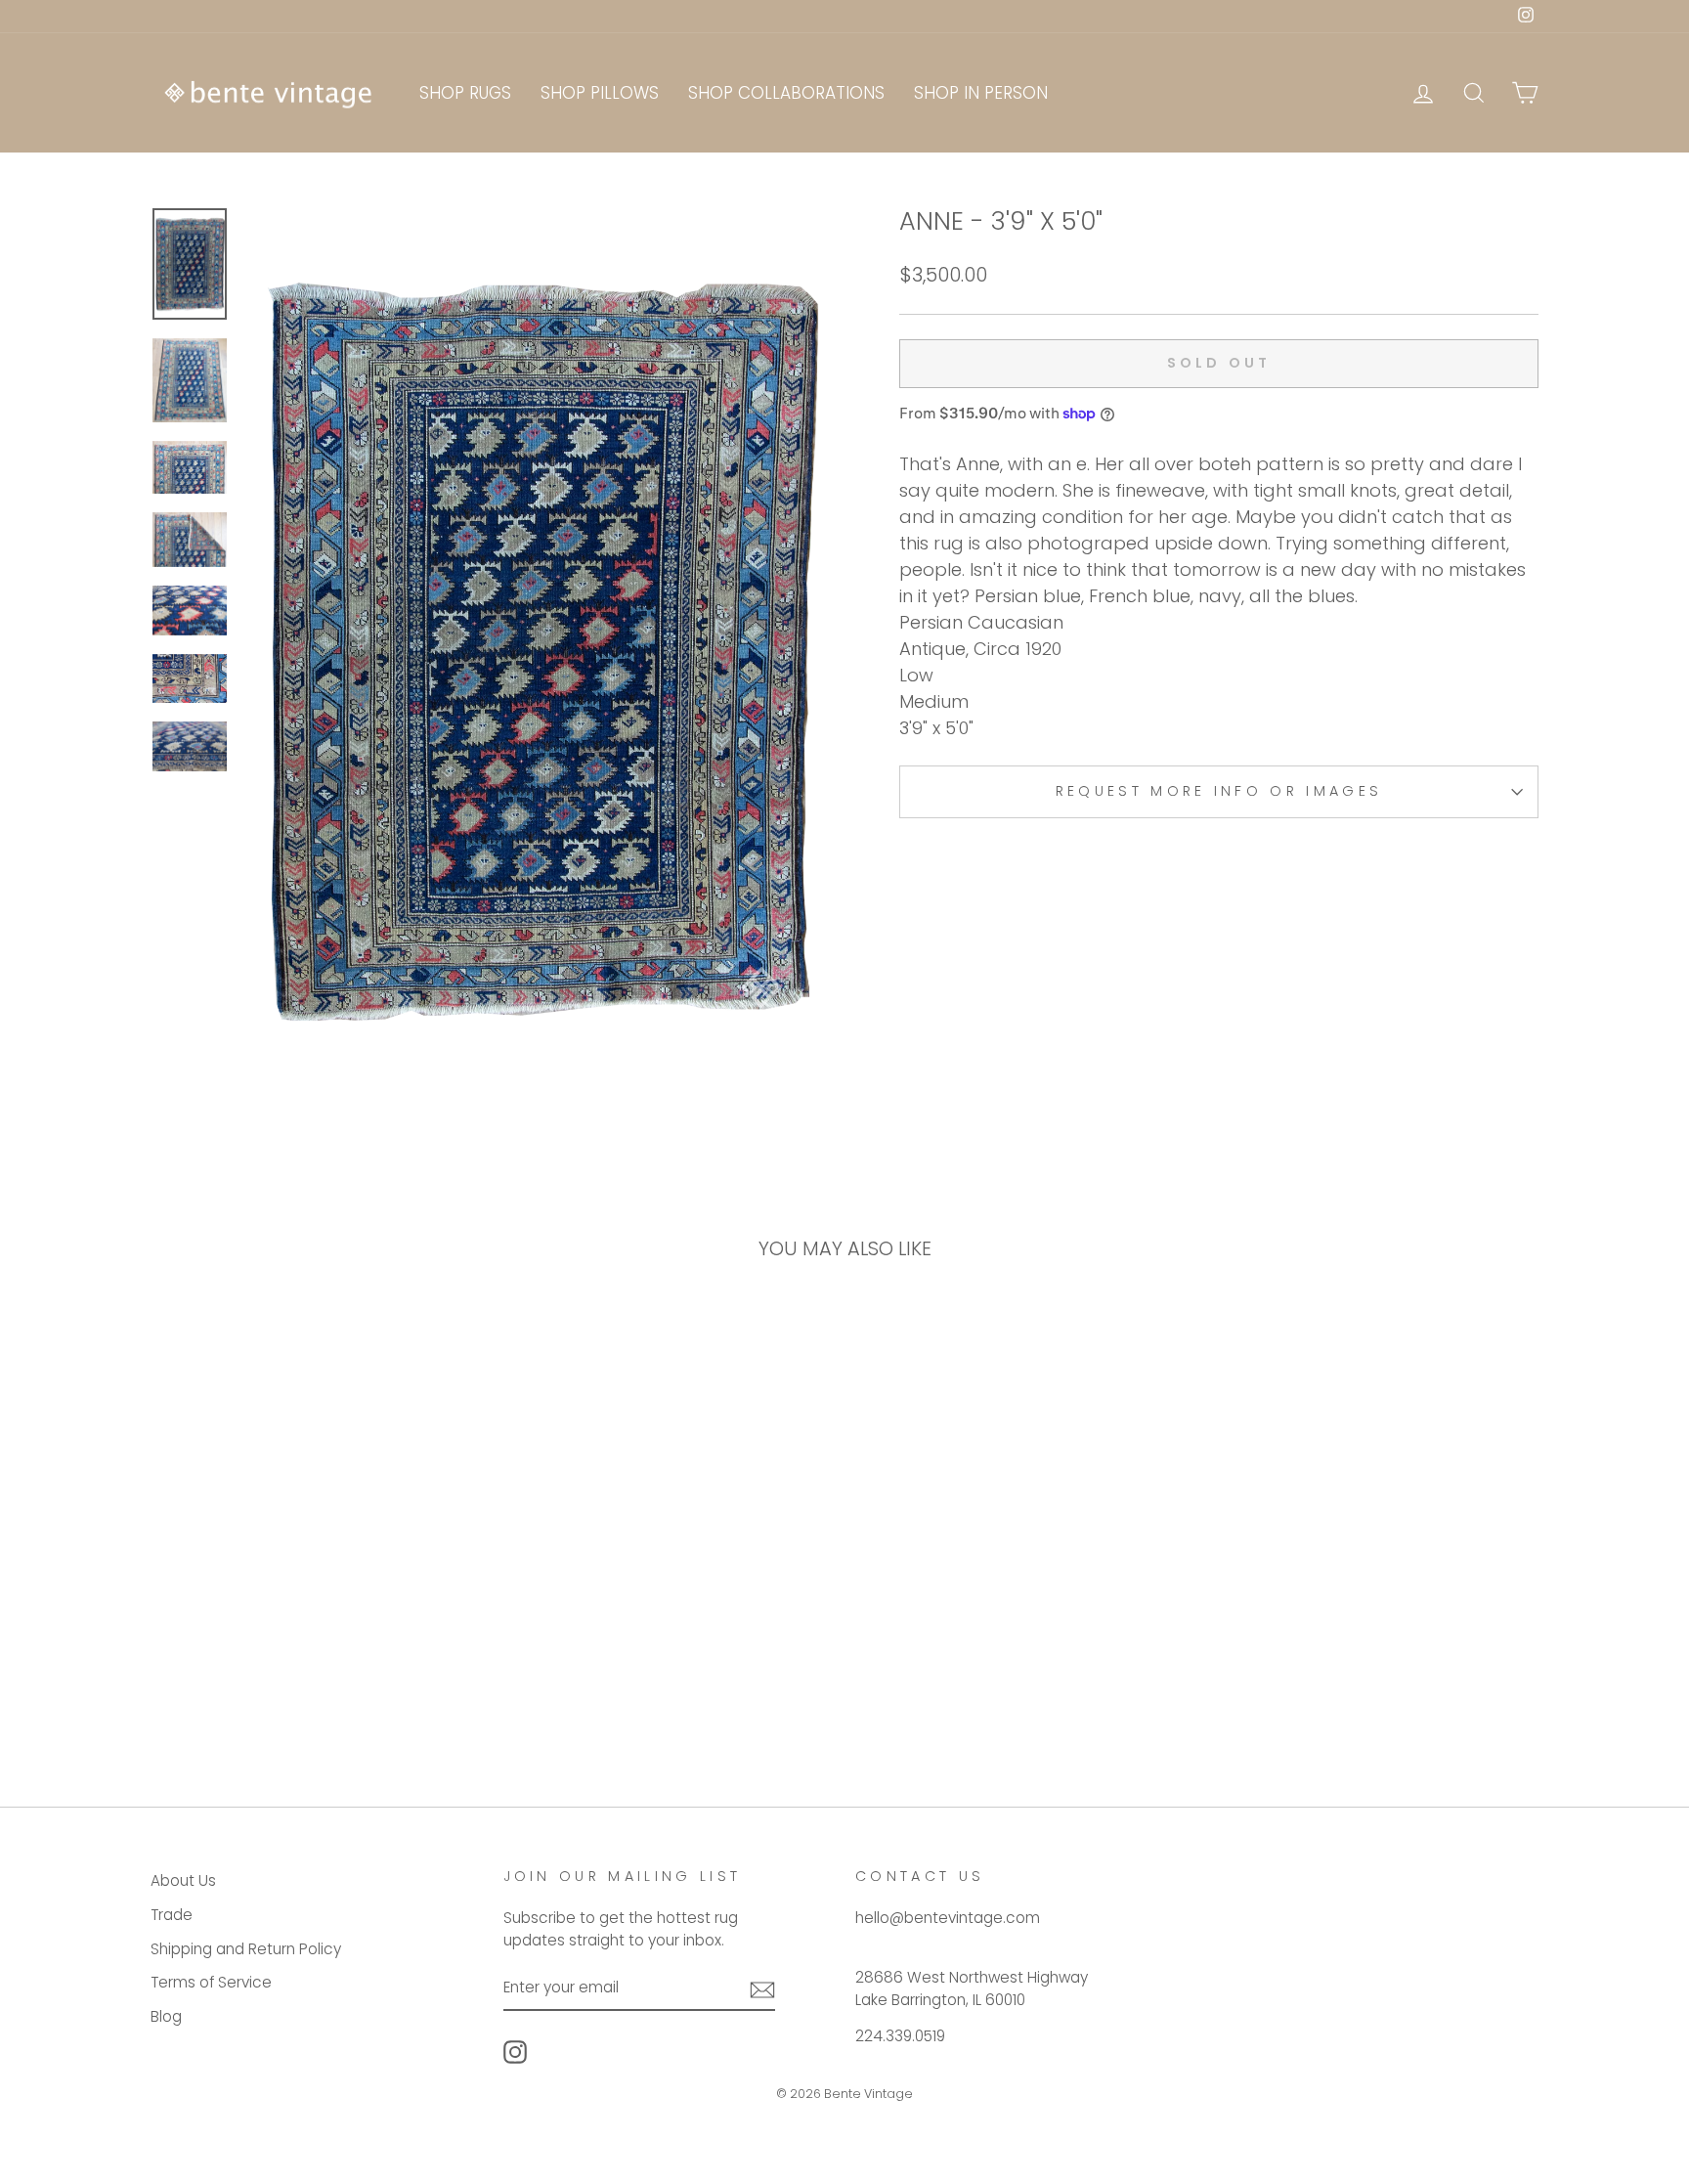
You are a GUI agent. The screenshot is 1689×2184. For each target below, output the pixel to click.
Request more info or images (1219, 791)
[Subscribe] (762, 1989)
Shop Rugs (465, 93)
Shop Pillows (600, 93)
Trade (172, 1915)
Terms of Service (211, 1982)
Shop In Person (981, 93)
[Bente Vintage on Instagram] (515, 2052)
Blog (166, 2016)
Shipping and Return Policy (246, 1949)
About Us (183, 1880)
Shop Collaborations (786, 93)
